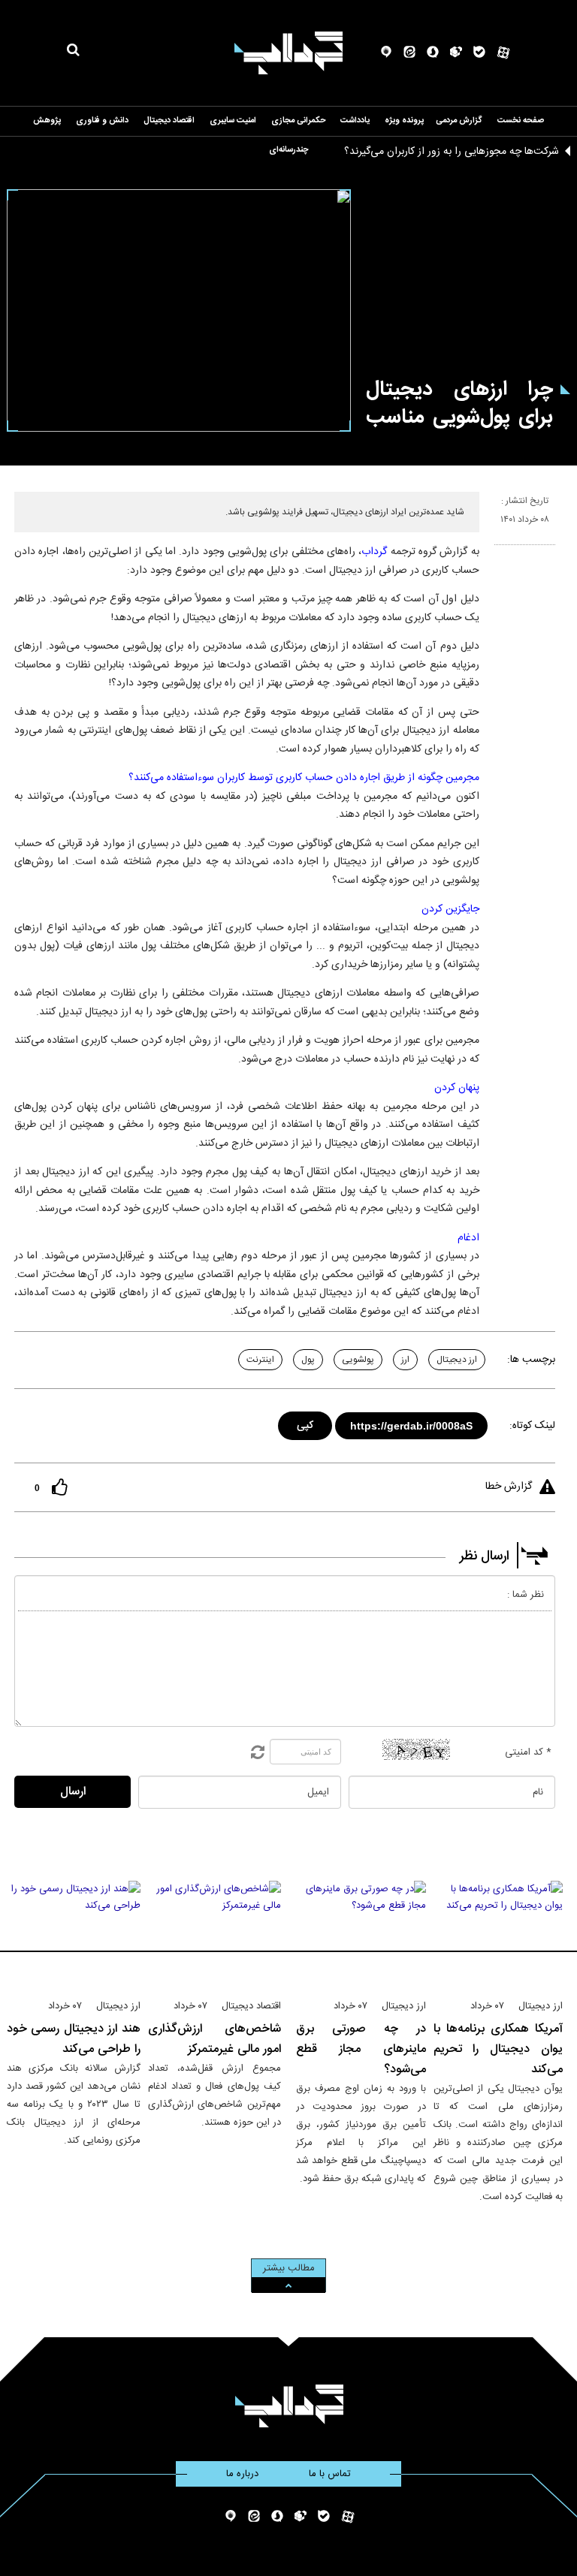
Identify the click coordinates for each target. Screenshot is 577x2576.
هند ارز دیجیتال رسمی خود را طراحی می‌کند (74, 2039)
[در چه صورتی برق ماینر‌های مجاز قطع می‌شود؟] (361, 1933)
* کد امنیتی (528, 1752)
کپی (306, 1423)
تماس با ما (330, 2474)
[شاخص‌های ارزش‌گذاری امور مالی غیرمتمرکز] (215, 1933)
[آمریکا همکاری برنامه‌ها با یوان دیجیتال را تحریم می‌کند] (498, 1933)
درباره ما (242, 2474)
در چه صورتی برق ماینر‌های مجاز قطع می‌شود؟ (361, 2049)
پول (308, 1360)
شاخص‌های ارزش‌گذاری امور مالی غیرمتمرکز (215, 2039)
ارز (405, 1360)
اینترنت (260, 1360)
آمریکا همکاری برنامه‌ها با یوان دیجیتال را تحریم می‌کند (498, 2049)
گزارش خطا (509, 1487)
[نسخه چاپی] (501, 551)
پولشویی (358, 1360)
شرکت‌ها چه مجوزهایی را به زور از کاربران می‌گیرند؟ (452, 152)
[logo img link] (288, 53)
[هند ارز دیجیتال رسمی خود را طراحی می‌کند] (74, 1933)
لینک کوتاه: (532, 1426)
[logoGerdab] (289, 2406)
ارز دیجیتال (457, 1360)
